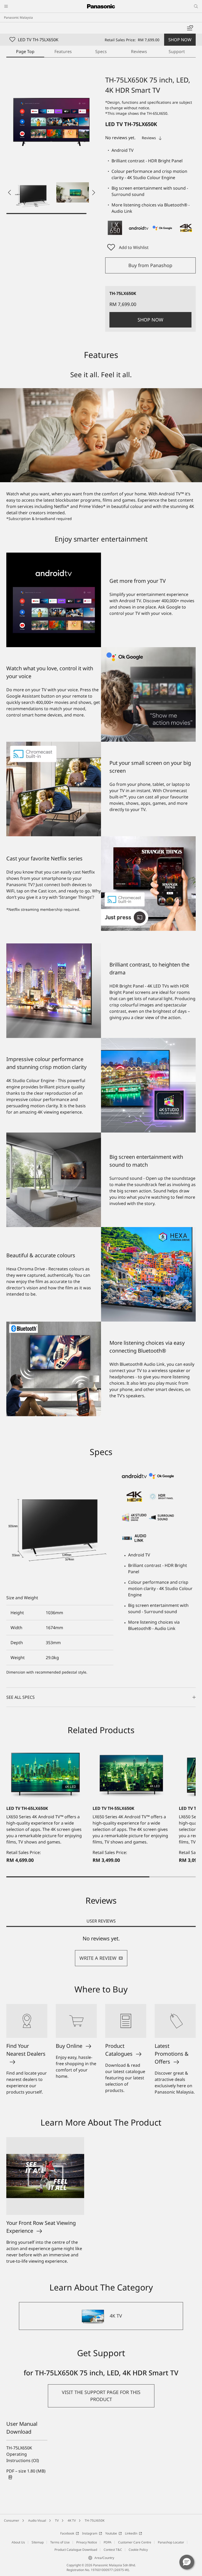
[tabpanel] (101, 1951)
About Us (18, 2542)
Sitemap (38, 2542)
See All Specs (21, 1697)
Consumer (12, 2520)
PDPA (108, 2542)
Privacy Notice (87, 2542)
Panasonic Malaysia (18, 17)
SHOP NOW (180, 40)
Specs (101, 51)
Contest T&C (113, 2550)
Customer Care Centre (135, 2542)
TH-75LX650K (95, 2520)
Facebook (67, 2533)
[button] (33, 193)
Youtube (111, 2533)
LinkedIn (131, 2533)
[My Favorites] (190, 28)
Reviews (139, 51)
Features (63, 51)
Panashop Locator (171, 2542)
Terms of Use (60, 2542)
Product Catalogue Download (76, 2550)
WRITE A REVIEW (98, 1958)
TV (57, 2520)
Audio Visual (37, 2520)
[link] (27, 2474)
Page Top (25, 51)
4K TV (72, 2520)
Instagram (90, 2533)
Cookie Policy (138, 2550)
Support (177, 51)
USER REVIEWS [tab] (101, 1921)
